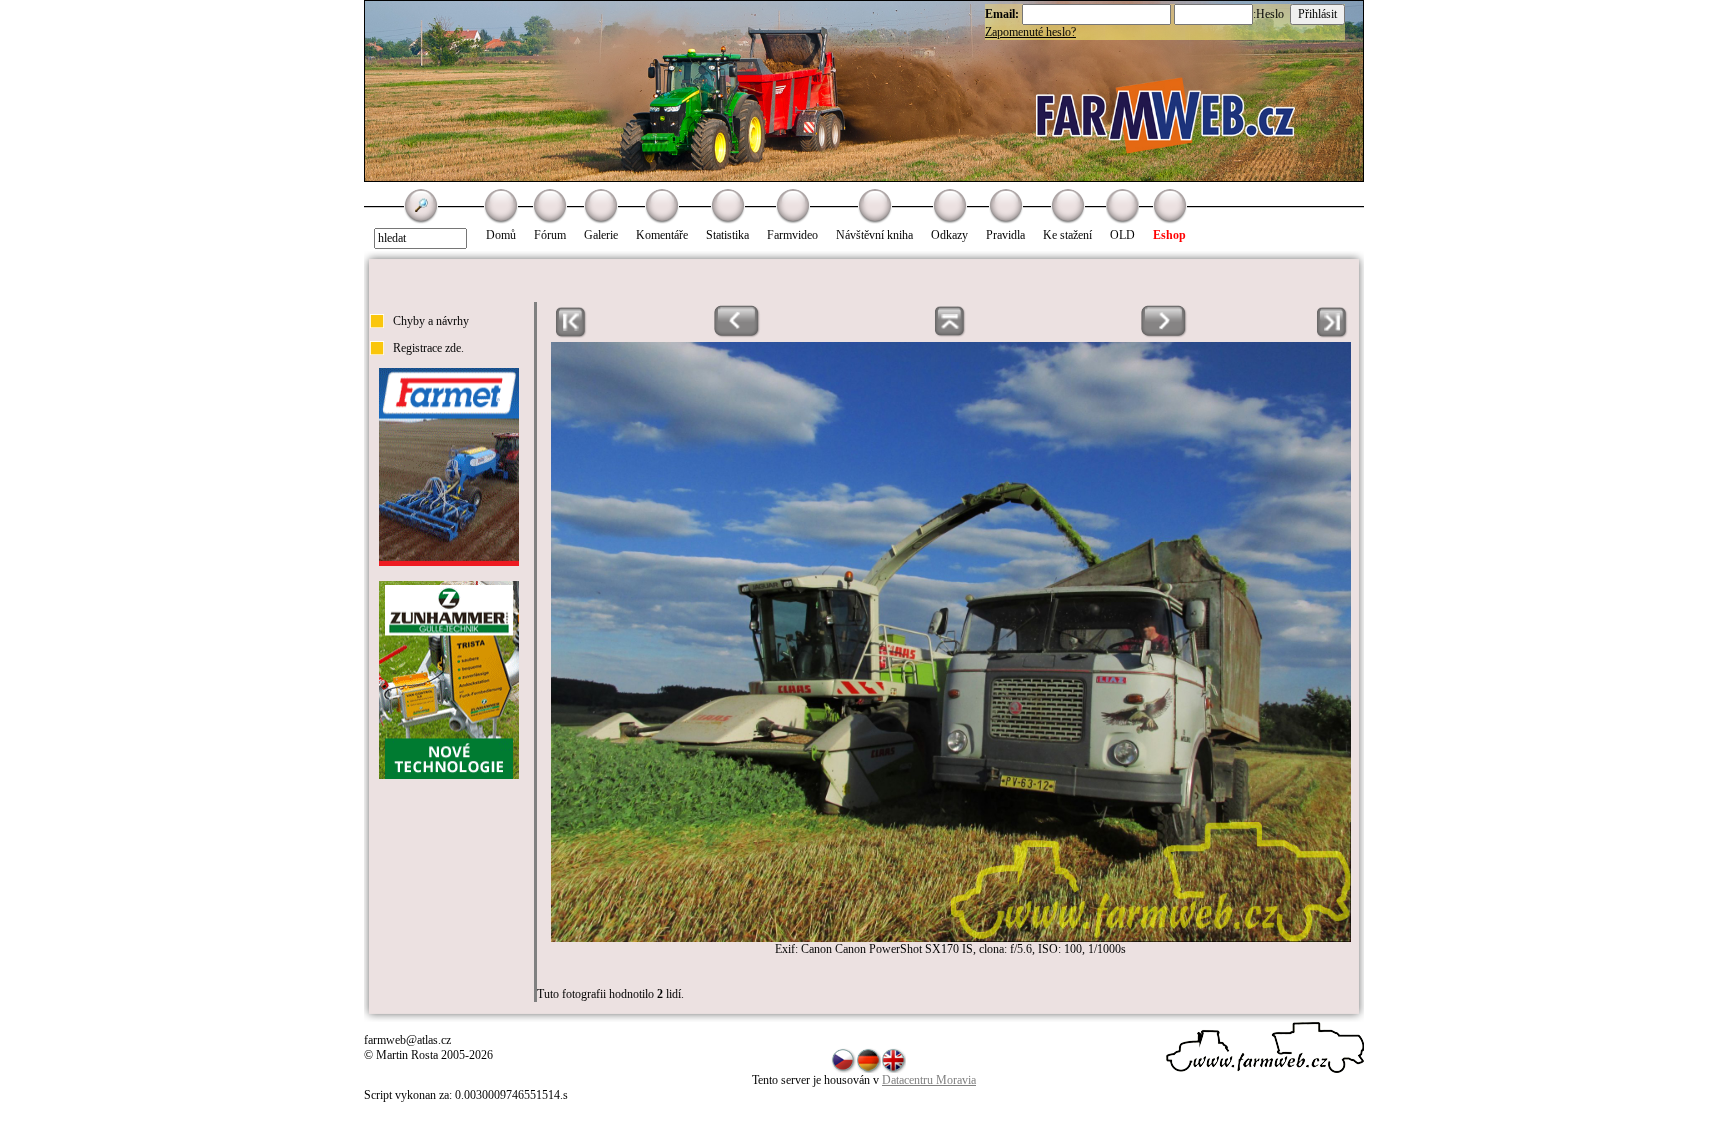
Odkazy (949, 235)
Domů (501, 235)
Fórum (550, 235)
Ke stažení (1067, 235)
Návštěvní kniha (874, 235)
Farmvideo (792, 235)
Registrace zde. (428, 348)
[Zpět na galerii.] (950, 334)
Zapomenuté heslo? (1030, 32)
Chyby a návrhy (431, 321)
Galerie (601, 235)
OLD (1122, 235)
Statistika (727, 235)
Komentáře (662, 235)
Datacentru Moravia (929, 1080)
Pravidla (1005, 235)
